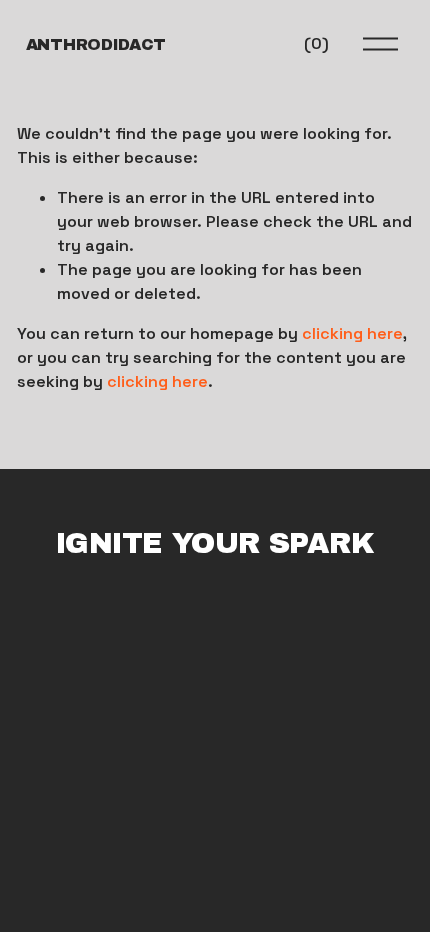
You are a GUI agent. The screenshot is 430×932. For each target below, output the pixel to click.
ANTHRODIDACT (96, 44)
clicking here (352, 333)
